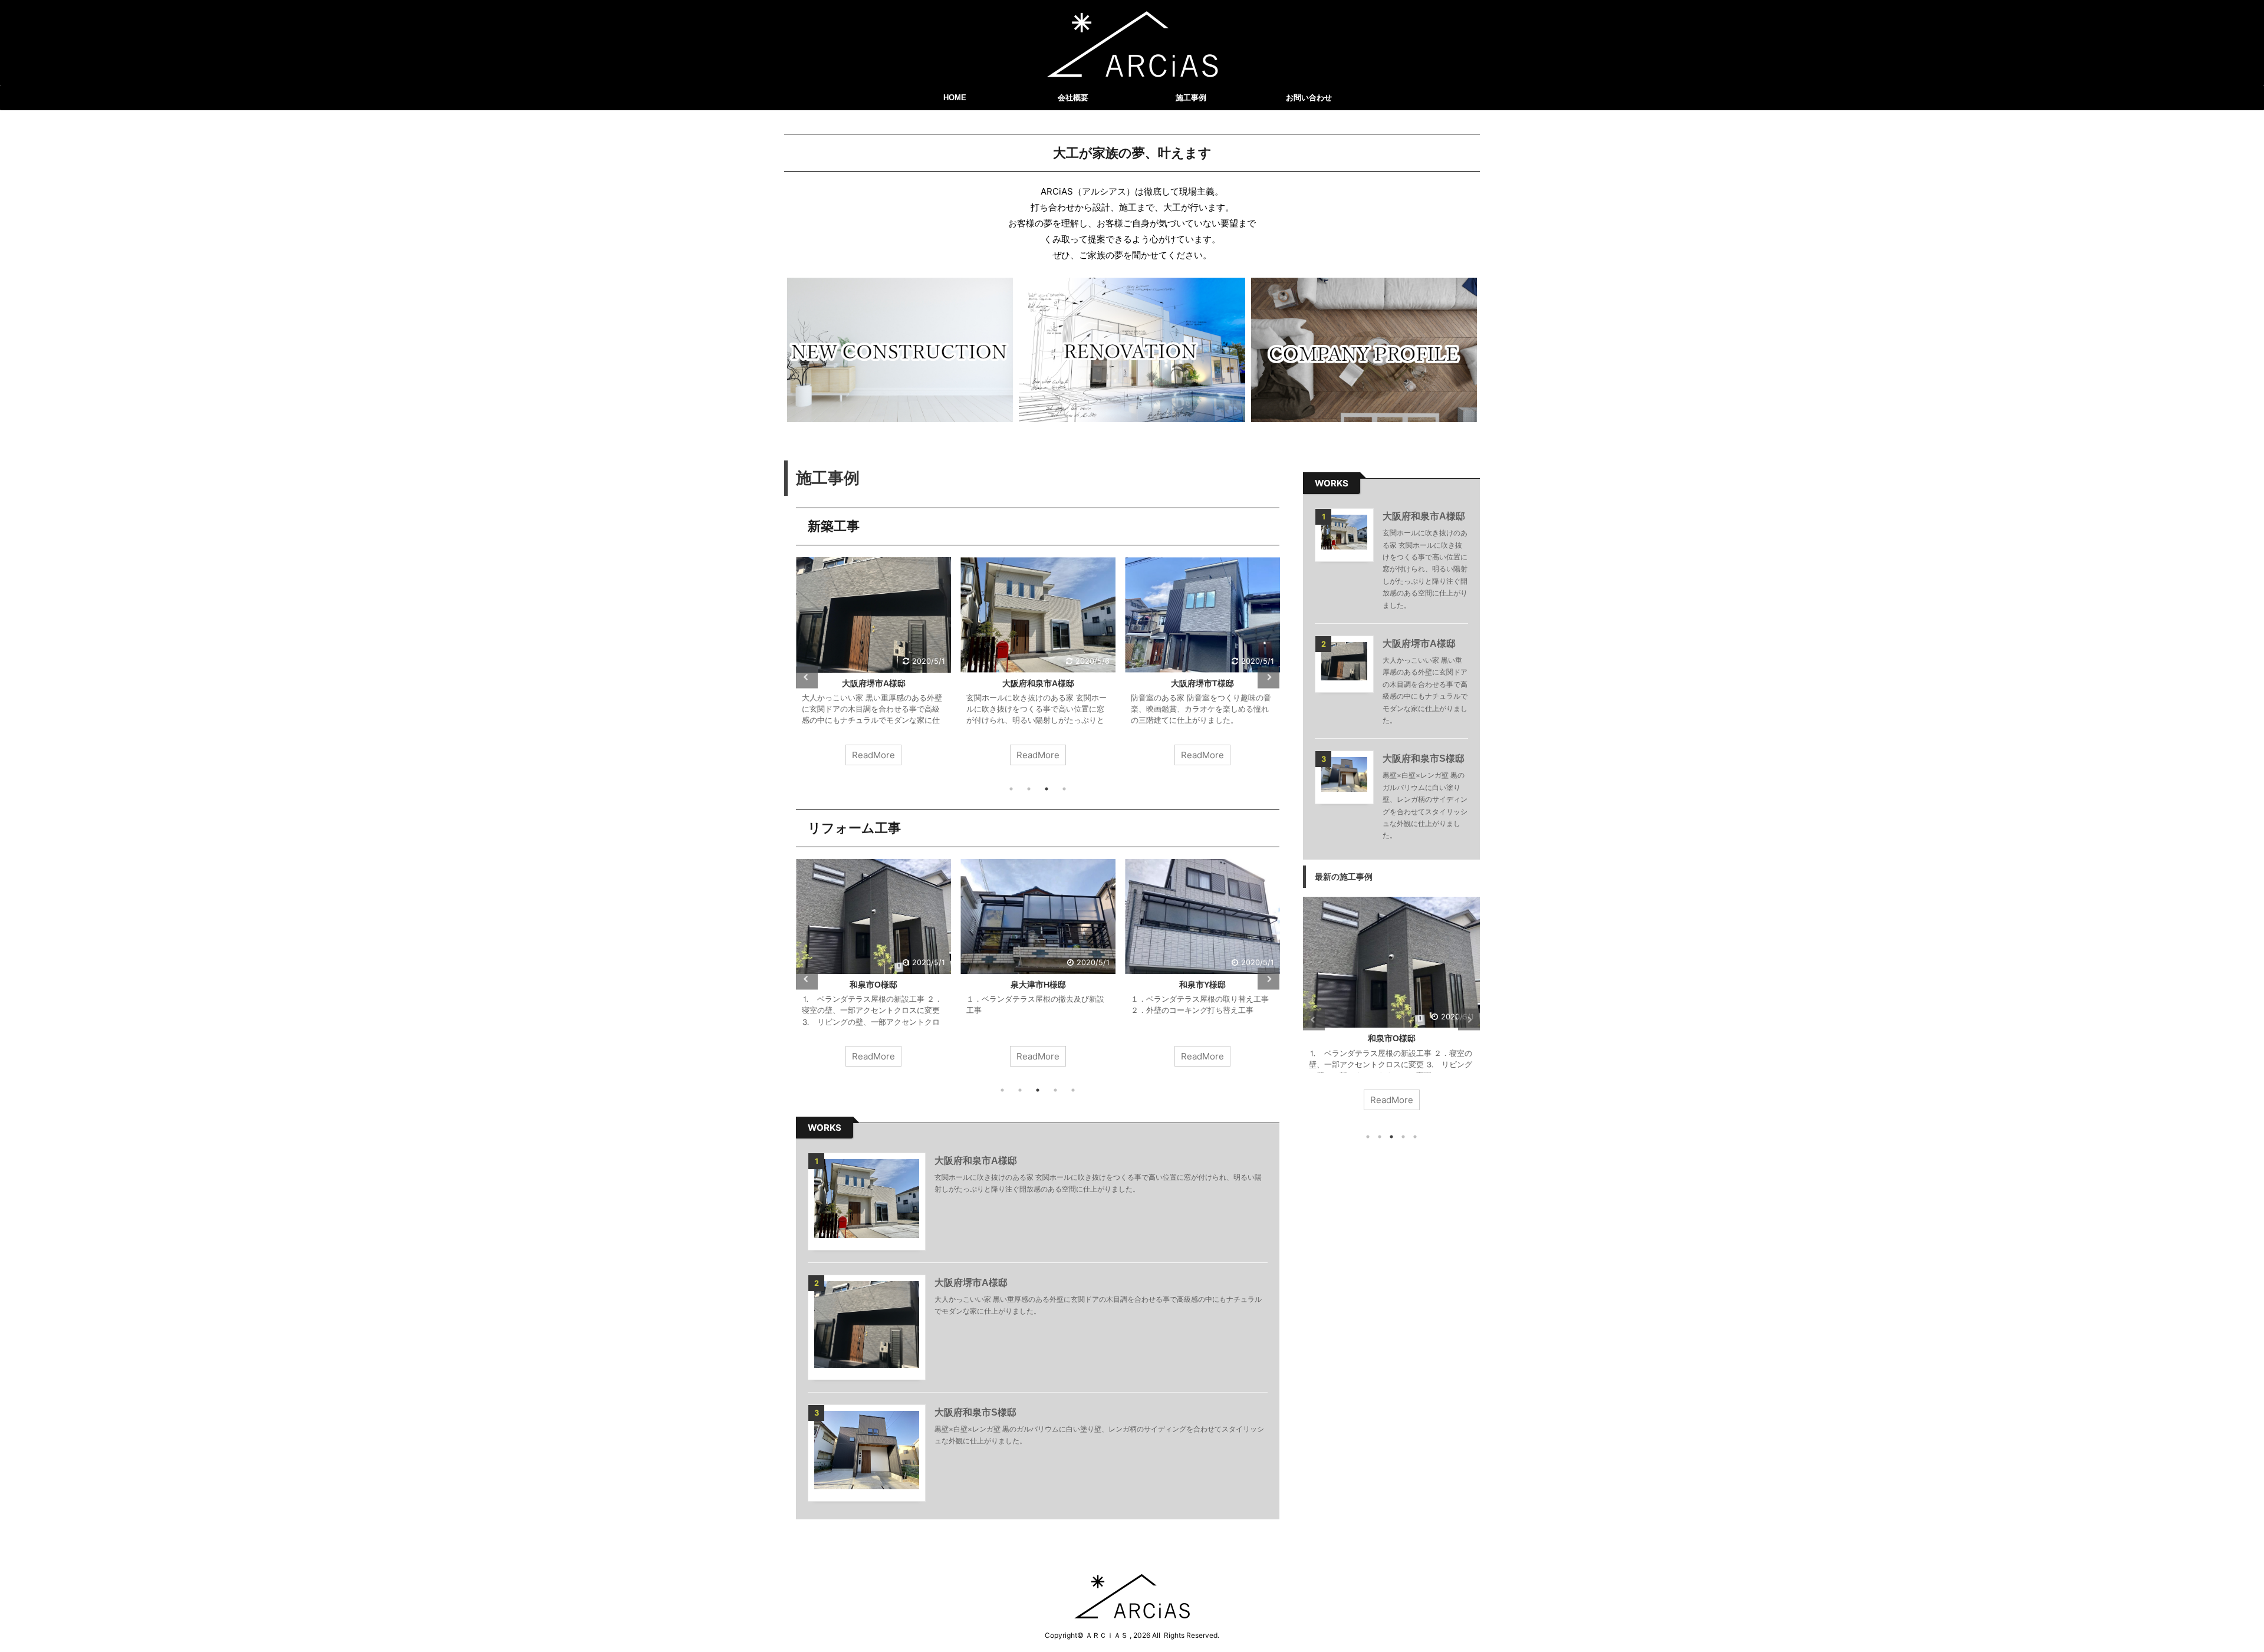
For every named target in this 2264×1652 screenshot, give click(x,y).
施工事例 (1191, 98)
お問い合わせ (1309, 98)
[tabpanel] (873, 667)
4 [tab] (1064, 789)
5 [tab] (1073, 1090)
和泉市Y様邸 (1202, 985)
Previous (807, 677)
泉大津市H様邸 (1038, 985)
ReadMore (873, 755)
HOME (955, 98)
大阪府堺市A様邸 (874, 683)
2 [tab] (1029, 789)
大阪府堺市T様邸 (1202, 683)
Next (1268, 677)
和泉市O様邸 (873, 985)
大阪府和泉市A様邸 (1038, 683)
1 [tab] (1011, 789)
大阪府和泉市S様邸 (975, 1412)
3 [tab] (1047, 789)
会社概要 (1073, 98)
